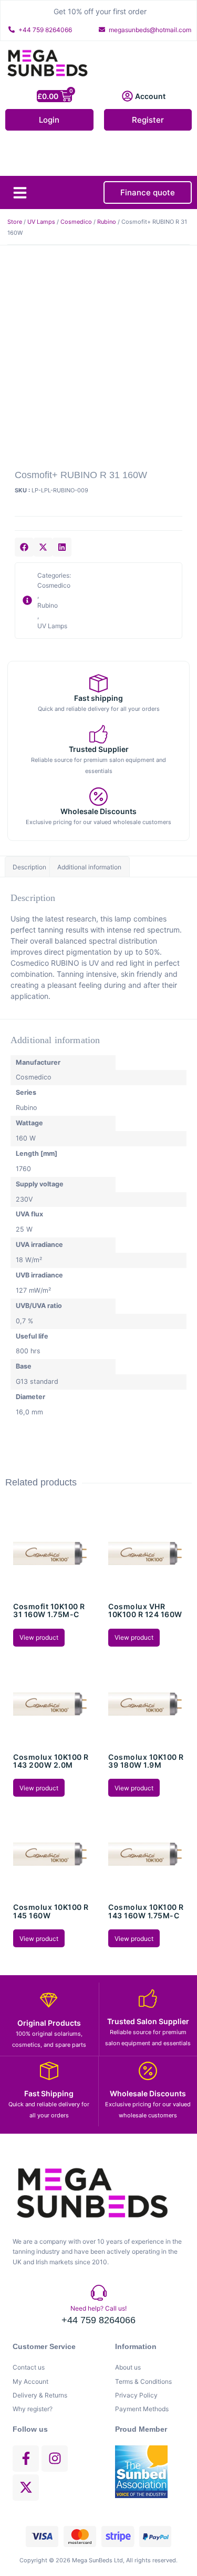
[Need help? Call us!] (99, 2293)
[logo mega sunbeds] (47, 63)
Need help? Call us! (98, 2308)
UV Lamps (41, 222)
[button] (20, 193)
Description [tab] (29, 867)
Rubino (107, 222)
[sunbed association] (150, 2472)
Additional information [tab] (89, 867)
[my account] (127, 96)
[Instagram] (55, 2459)
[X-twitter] (26, 2488)
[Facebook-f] (26, 2459)
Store (15, 222)
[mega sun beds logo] (91, 2193)
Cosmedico (76, 222)
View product (39, 1637)
